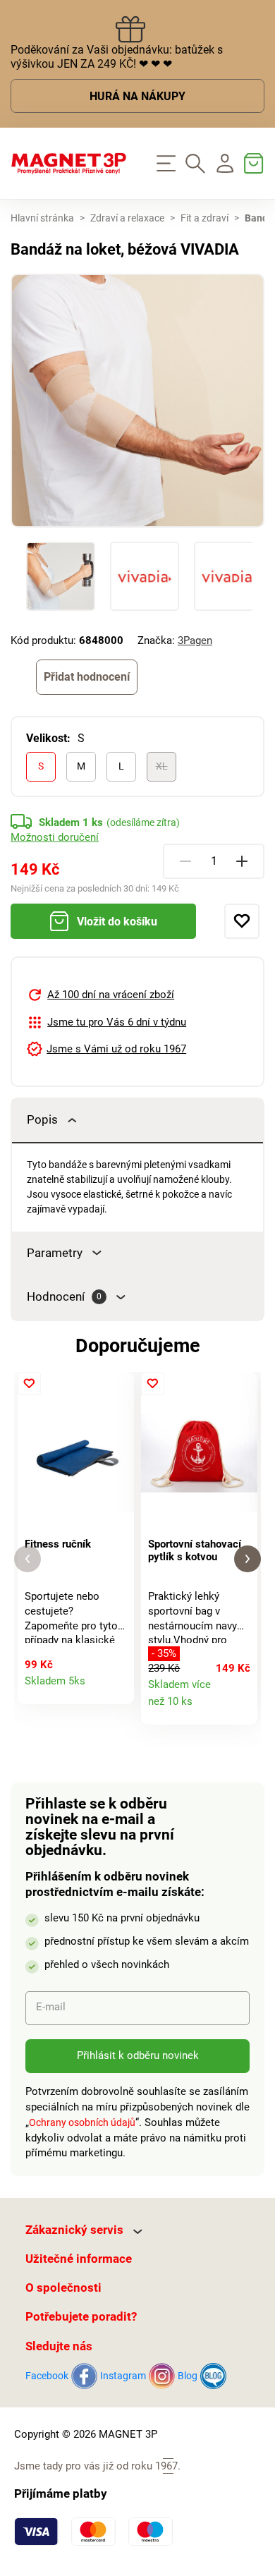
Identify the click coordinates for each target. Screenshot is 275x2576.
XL (162, 766)
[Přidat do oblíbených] (242, 921)
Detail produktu (117, 1688)
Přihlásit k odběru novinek (138, 2055)
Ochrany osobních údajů (82, 2122)
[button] (28, 1559)
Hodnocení (64, 1297)
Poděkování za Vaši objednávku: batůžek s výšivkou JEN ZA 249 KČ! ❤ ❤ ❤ (117, 57)
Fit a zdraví (204, 218)
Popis (42, 1120)
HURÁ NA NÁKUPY (137, 97)
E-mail (51, 2007)
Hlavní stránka (42, 218)
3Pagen (195, 640)
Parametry (55, 1253)
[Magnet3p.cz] (69, 164)
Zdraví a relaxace (127, 218)
